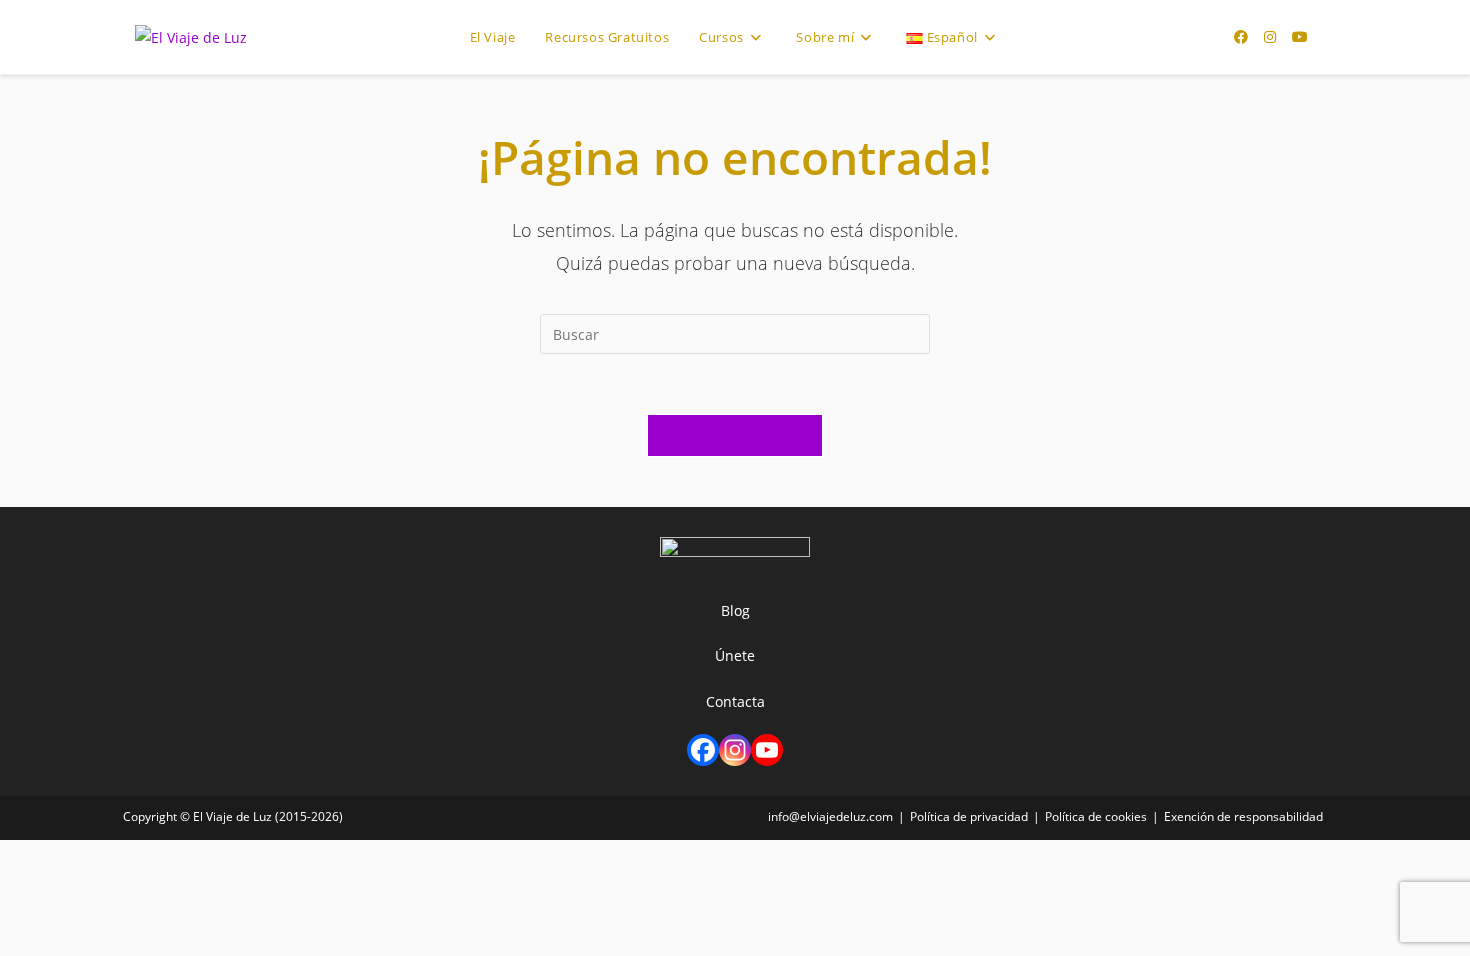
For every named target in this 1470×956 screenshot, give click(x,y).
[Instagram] (735, 750)
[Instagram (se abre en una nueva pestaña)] (1270, 37)
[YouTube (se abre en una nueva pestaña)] (1300, 37)
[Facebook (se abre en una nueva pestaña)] (1241, 37)
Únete (735, 655)
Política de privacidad (969, 816)
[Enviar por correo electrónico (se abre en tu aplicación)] (1329, 37)
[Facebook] (703, 750)
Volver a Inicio (735, 435)
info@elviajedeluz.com (830, 816)
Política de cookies (1096, 816)
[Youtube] (767, 750)
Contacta (735, 701)
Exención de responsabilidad (1243, 816)
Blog (735, 610)
